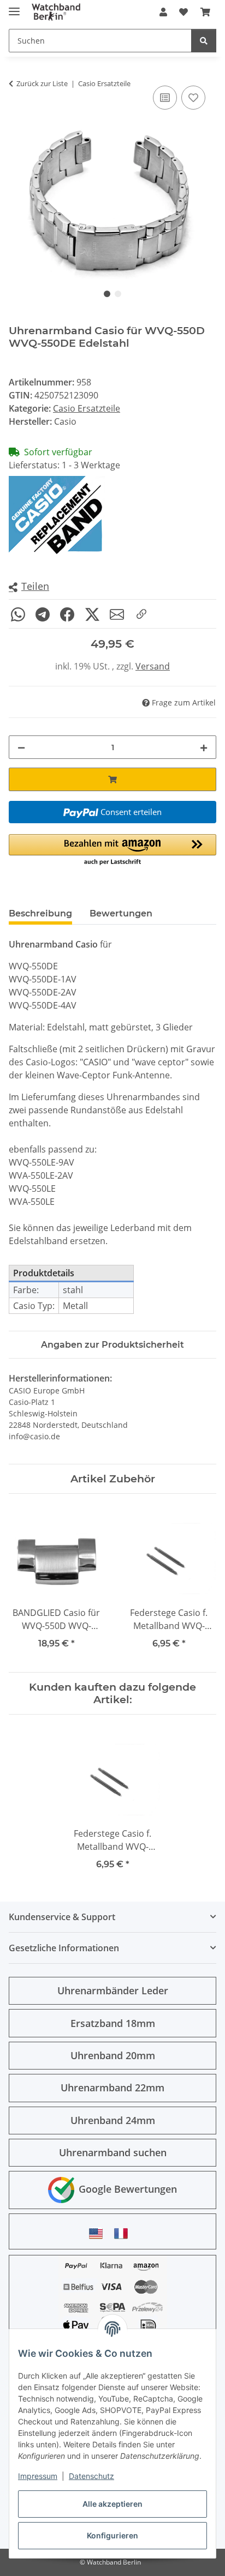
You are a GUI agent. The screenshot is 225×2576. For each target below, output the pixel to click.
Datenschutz (91, 2476)
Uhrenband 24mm (113, 2120)
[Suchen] (204, 41)
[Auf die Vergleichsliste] (165, 98)
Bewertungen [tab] (121, 913)
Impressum (38, 2476)
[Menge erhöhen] (204, 747)
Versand (153, 666)
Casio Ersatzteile (87, 408)
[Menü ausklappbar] (14, 7)
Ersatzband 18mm (113, 2023)
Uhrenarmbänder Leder (113, 1990)
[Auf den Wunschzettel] (193, 98)
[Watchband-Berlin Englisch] (99, 2233)
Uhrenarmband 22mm (112, 2088)
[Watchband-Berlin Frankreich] (124, 2233)
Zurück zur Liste (42, 83)
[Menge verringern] (21, 747)
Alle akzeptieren (112, 2504)
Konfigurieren (112, 2535)
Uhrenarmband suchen (113, 2152)
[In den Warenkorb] (112, 779)
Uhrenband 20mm (113, 2055)
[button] (163, 12)
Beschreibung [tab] (40, 913)
